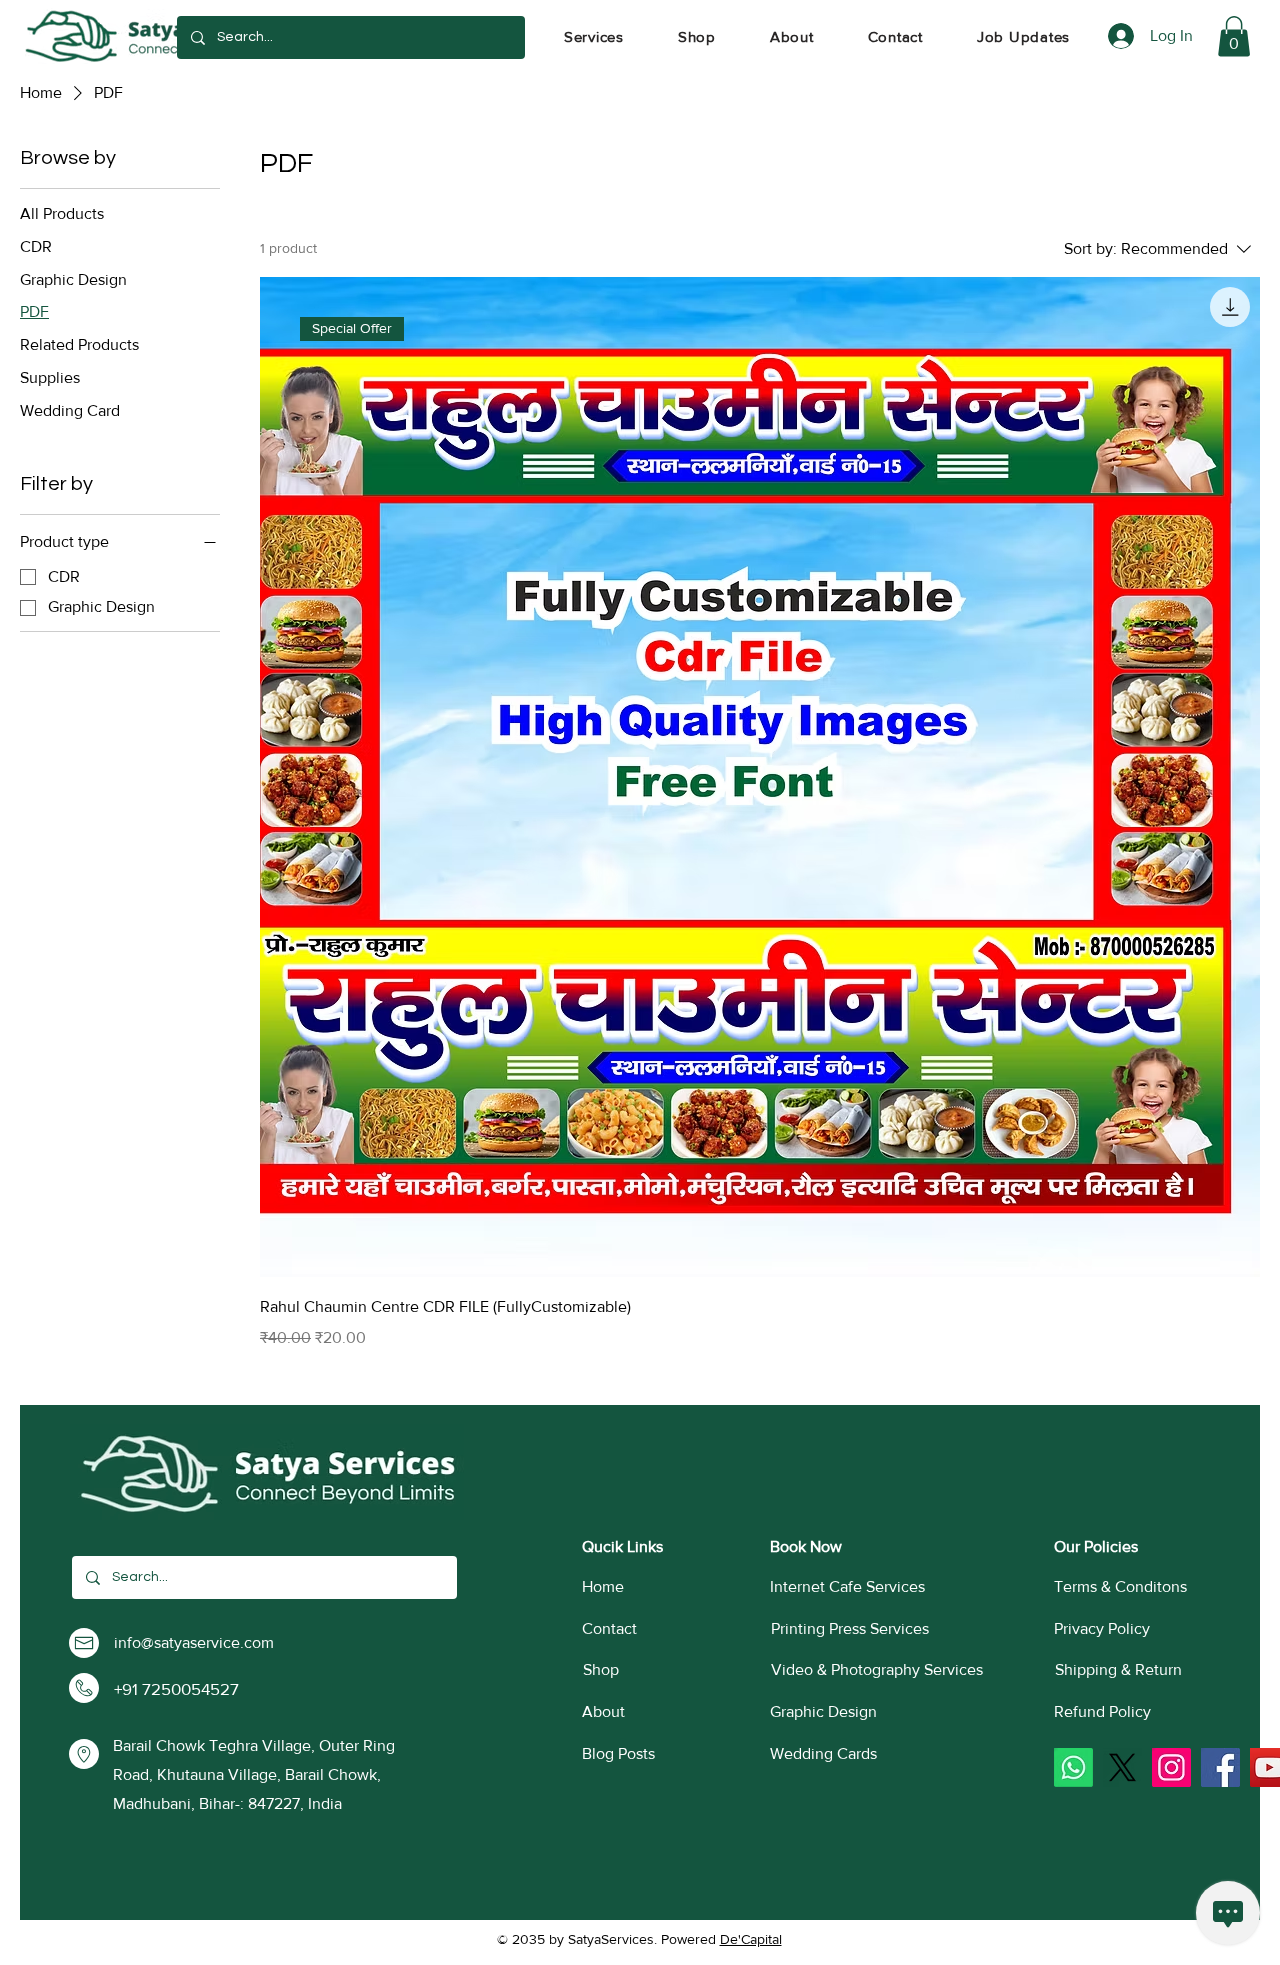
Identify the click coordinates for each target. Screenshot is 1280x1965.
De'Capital (751, 1939)
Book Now (806, 1546)
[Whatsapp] (1073, 1767)
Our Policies (1096, 1546)
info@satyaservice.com (194, 1642)
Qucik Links (622, 1546)
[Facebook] (1220, 1767)
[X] (1122, 1767)
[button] (594, 36)
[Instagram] (1171, 1767)
